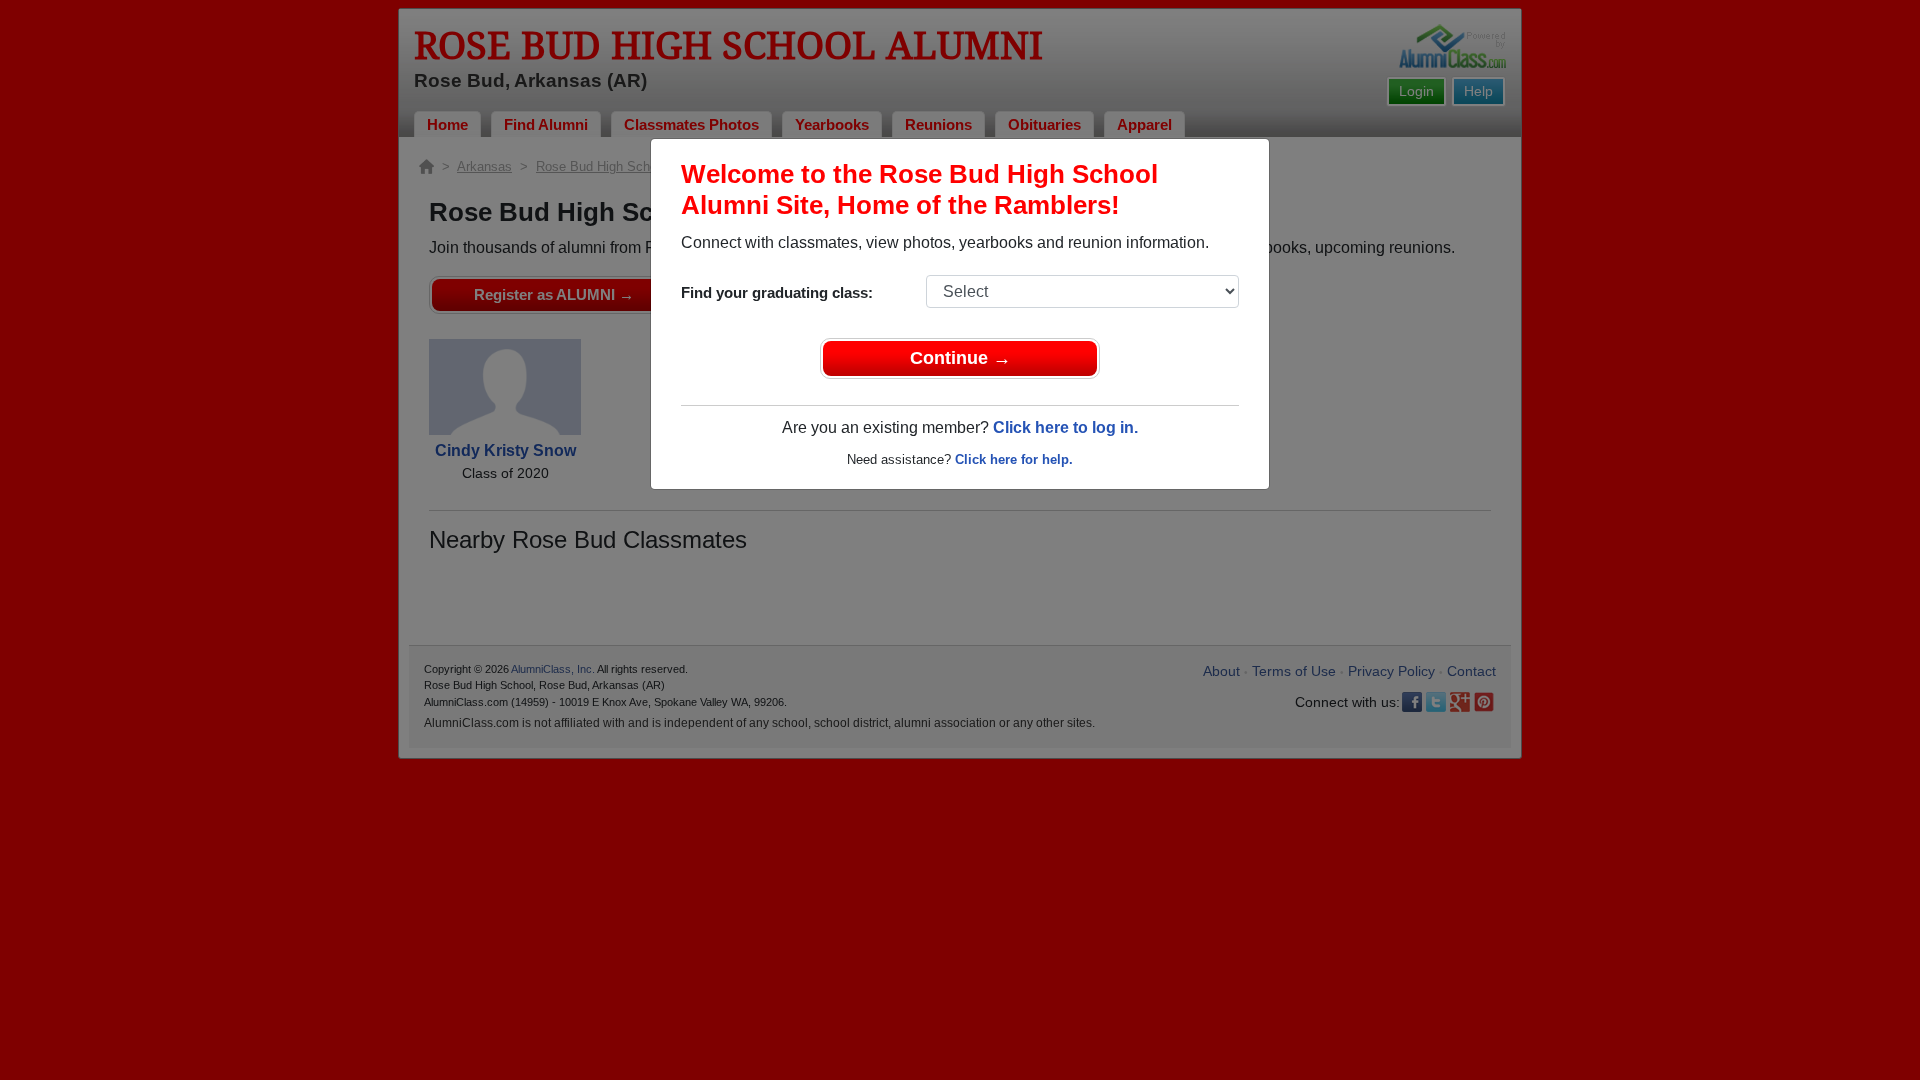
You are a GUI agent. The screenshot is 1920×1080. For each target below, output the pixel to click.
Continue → (960, 358)
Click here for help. (1014, 459)
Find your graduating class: (777, 292)
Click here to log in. (1065, 427)
